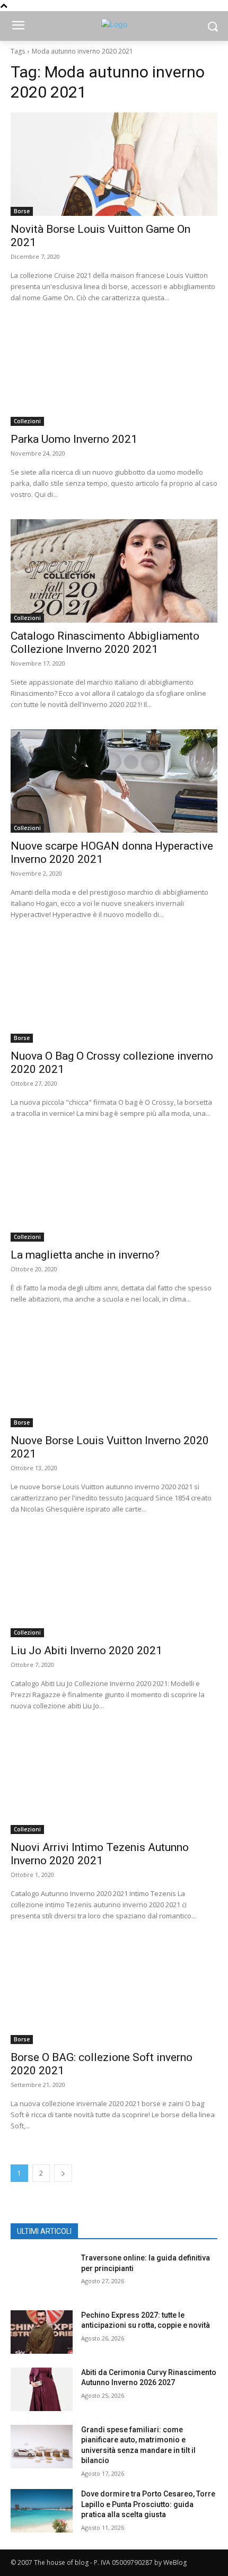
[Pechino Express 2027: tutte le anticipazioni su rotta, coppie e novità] (42, 2332)
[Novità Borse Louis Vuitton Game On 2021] (114, 164)
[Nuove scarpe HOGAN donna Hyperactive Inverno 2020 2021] (114, 781)
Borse (22, 211)
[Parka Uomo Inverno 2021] (114, 374)
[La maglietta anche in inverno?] (114, 1190)
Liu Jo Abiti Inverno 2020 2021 (86, 1651)
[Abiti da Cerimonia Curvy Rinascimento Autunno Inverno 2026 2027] (42, 2389)
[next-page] (63, 2173)
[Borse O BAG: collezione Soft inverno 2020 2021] (114, 1992)
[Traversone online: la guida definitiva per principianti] (42, 2275)
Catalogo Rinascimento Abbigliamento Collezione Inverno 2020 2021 (105, 643)
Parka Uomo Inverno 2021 (74, 439)
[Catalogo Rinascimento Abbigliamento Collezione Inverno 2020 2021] (114, 571)
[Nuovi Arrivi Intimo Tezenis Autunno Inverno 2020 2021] (114, 1782)
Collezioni (27, 421)
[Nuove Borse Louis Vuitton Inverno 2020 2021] (114, 1376)
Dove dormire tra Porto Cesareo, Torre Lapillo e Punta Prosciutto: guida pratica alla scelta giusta (148, 2504)
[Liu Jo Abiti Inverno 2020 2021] (114, 1586)
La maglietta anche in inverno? (85, 1255)
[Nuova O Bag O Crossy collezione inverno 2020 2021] (114, 991)
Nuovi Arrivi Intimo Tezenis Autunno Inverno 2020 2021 (100, 1854)
